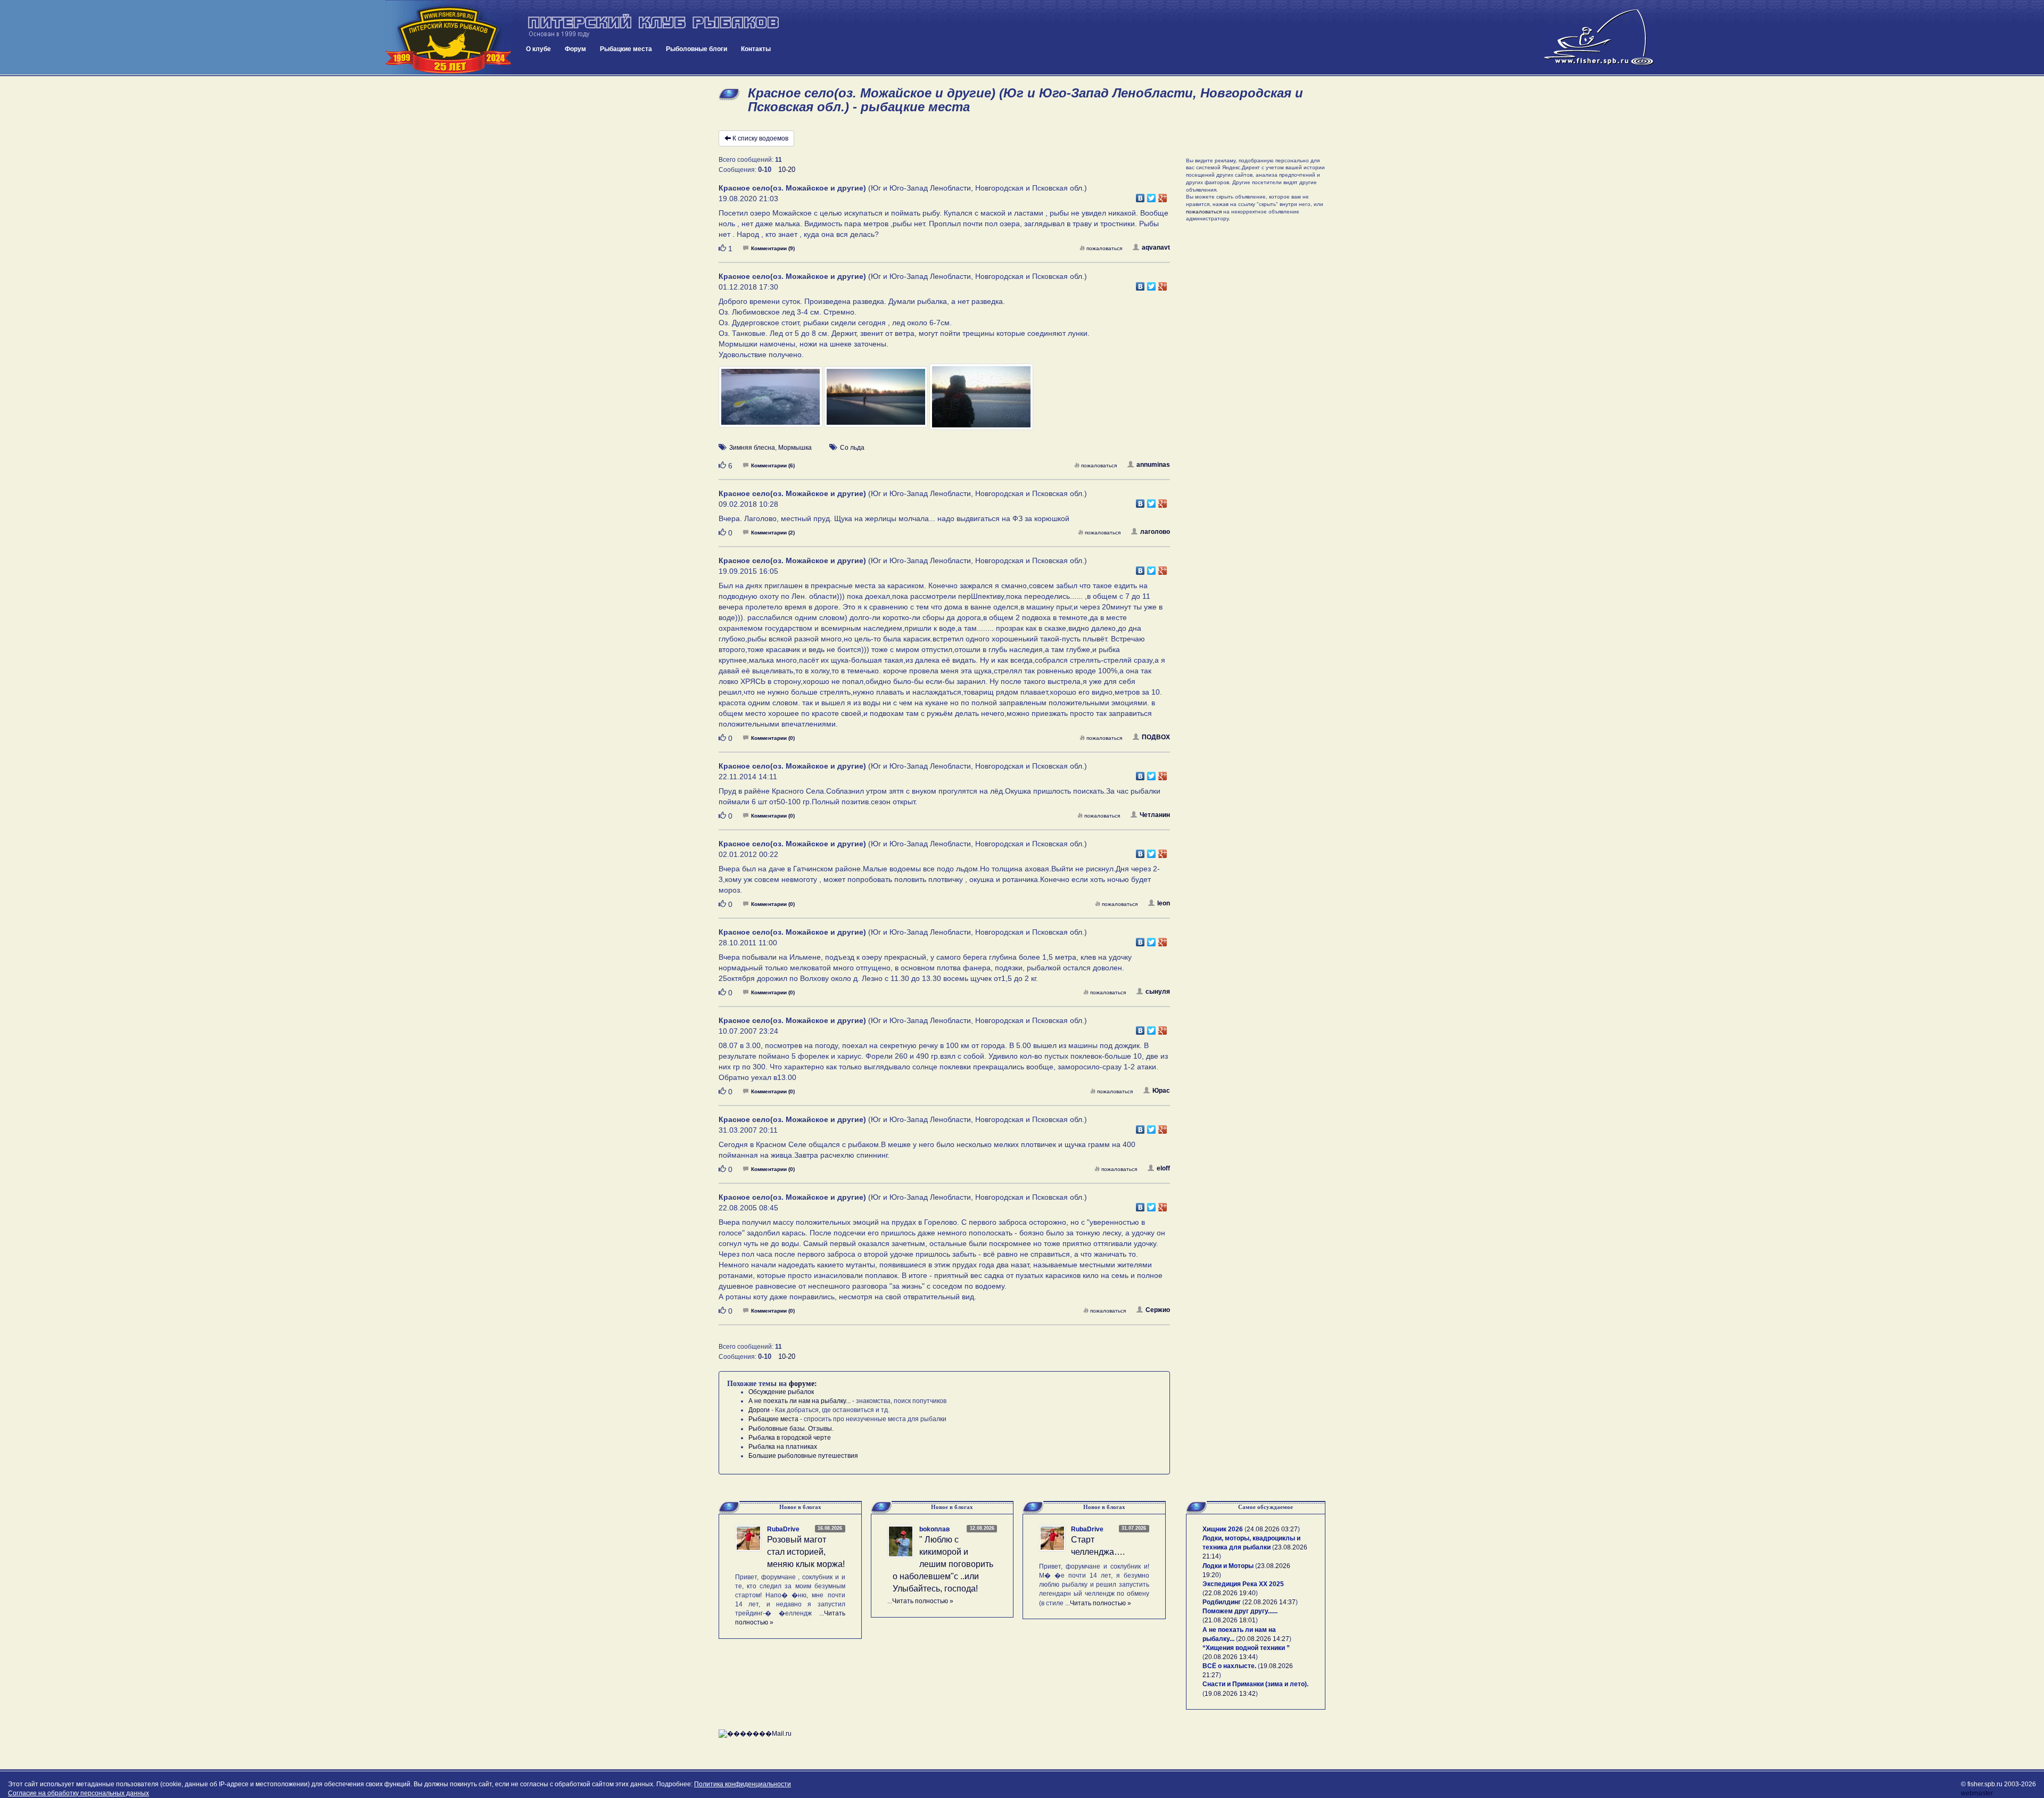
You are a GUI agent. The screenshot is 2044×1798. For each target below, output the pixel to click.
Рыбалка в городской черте (790, 1438)
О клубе (538, 49)
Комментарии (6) (773, 465)
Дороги (759, 1410)
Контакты (756, 49)
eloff (1163, 1168)
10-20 (787, 170)
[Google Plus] (1163, 195)
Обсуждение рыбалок (781, 1392)
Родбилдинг (1222, 1602)
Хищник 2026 (1223, 1529)
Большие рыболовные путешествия (803, 1456)
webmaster (1977, 1793)
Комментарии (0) (773, 738)
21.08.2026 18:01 (1230, 1620)
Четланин (1155, 815)
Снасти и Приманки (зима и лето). (1255, 1684)
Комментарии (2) (773, 533)
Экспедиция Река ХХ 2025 (1243, 1584)
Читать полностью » (923, 1601)
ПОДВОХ (1156, 737)
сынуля (1158, 992)
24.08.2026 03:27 (1272, 1529)
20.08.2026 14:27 (1264, 1639)
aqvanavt (1156, 248)
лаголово (1155, 532)
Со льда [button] (852, 448)
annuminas (1153, 465)
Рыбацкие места (626, 49)
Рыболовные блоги (697, 49)
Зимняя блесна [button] (752, 448)
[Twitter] (1152, 195)
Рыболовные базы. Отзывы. (791, 1429)
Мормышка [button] (795, 448)
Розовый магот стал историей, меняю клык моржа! (806, 1552)
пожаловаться (1104, 248)
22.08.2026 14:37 (1270, 1602)
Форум (575, 49)
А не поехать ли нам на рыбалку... (800, 1401)
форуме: (803, 1384)
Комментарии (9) (773, 248)
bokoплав (934, 1529)
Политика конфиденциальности (743, 1784)
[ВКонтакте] (1140, 195)
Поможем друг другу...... (1240, 1611)
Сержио (1158, 1310)
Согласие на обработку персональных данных (79, 1793)
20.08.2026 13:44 (1230, 1657)
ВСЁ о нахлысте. (1229, 1666)
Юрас (1161, 1091)
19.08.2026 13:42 (1230, 1694)
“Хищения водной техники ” (1246, 1648)
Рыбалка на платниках (783, 1447)
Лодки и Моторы (1228, 1566)
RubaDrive (783, 1529)
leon (1164, 903)
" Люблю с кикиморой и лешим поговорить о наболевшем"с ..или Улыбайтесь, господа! (943, 1564)
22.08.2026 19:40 (1230, 1593)
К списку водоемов (760, 138)
